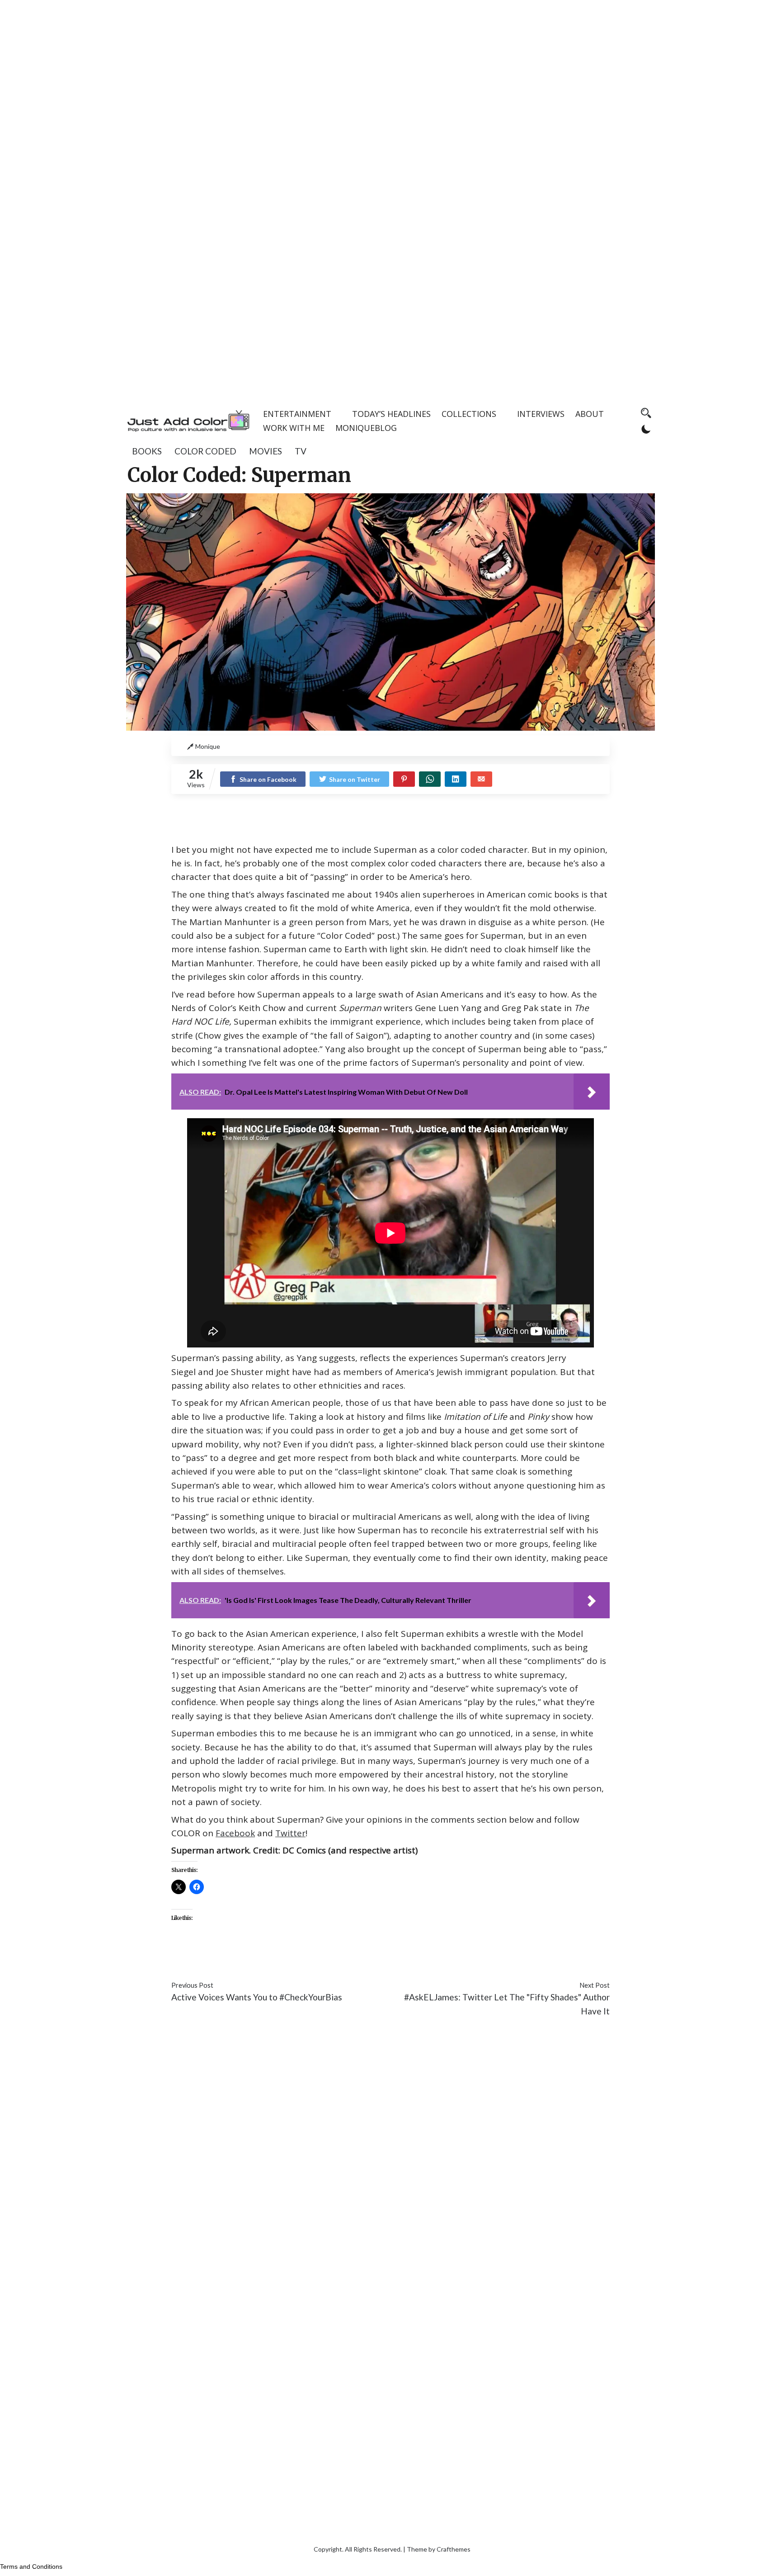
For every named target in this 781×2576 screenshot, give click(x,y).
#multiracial (467, 1959)
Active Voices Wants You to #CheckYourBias (257, 1997)
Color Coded (205, 451)
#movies (427, 1959)
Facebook (235, 1833)
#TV (579, 1959)
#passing (508, 1959)
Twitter (290, 1833)
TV (301, 451)
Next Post (595, 1985)
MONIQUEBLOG (366, 428)
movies (266, 451)
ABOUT (590, 414)
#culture (307, 1959)
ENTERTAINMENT (297, 414)
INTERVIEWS (541, 414)
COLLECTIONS (469, 414)
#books (220, 1959)
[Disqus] (390, 2160)
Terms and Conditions (31, 2567)
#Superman (548, 1959)
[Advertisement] (390, 63)
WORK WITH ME (294, 428)
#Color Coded (262, 1959)
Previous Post (192, 1985)
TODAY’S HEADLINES (391, 414)
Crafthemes (454, 2549)
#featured (345, 1959)
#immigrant (388, 1959)
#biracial (188, 1959)
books (147, 451)
